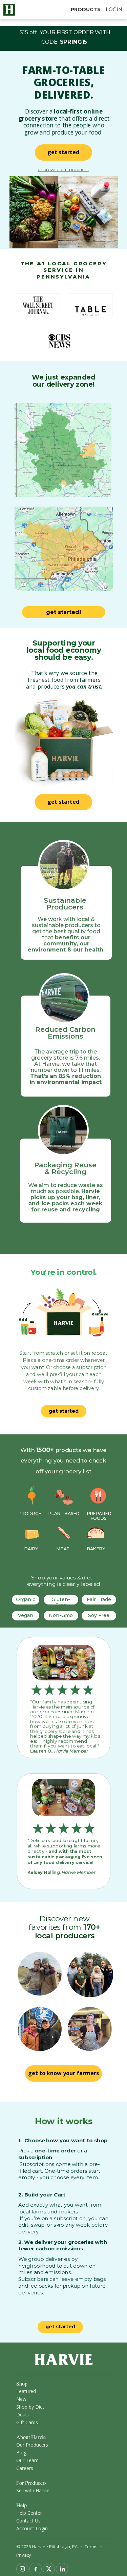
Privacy (24, 2555)
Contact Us (28, 2521)
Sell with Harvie (33, 2490)
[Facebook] (36, 2569)
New (21, 2399)
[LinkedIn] (62, 2569)
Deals (23, 2415)
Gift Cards (27, 2422)
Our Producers (32, 2445)
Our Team (27, 2460)
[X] (49, 2569)
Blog (21, 2452)
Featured (26, 2391)
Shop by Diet (30, 2407)
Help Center (29, 2513)
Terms (91, 2547)
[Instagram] (22, 2569)
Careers (25, 2468)
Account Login (32, 2528)
